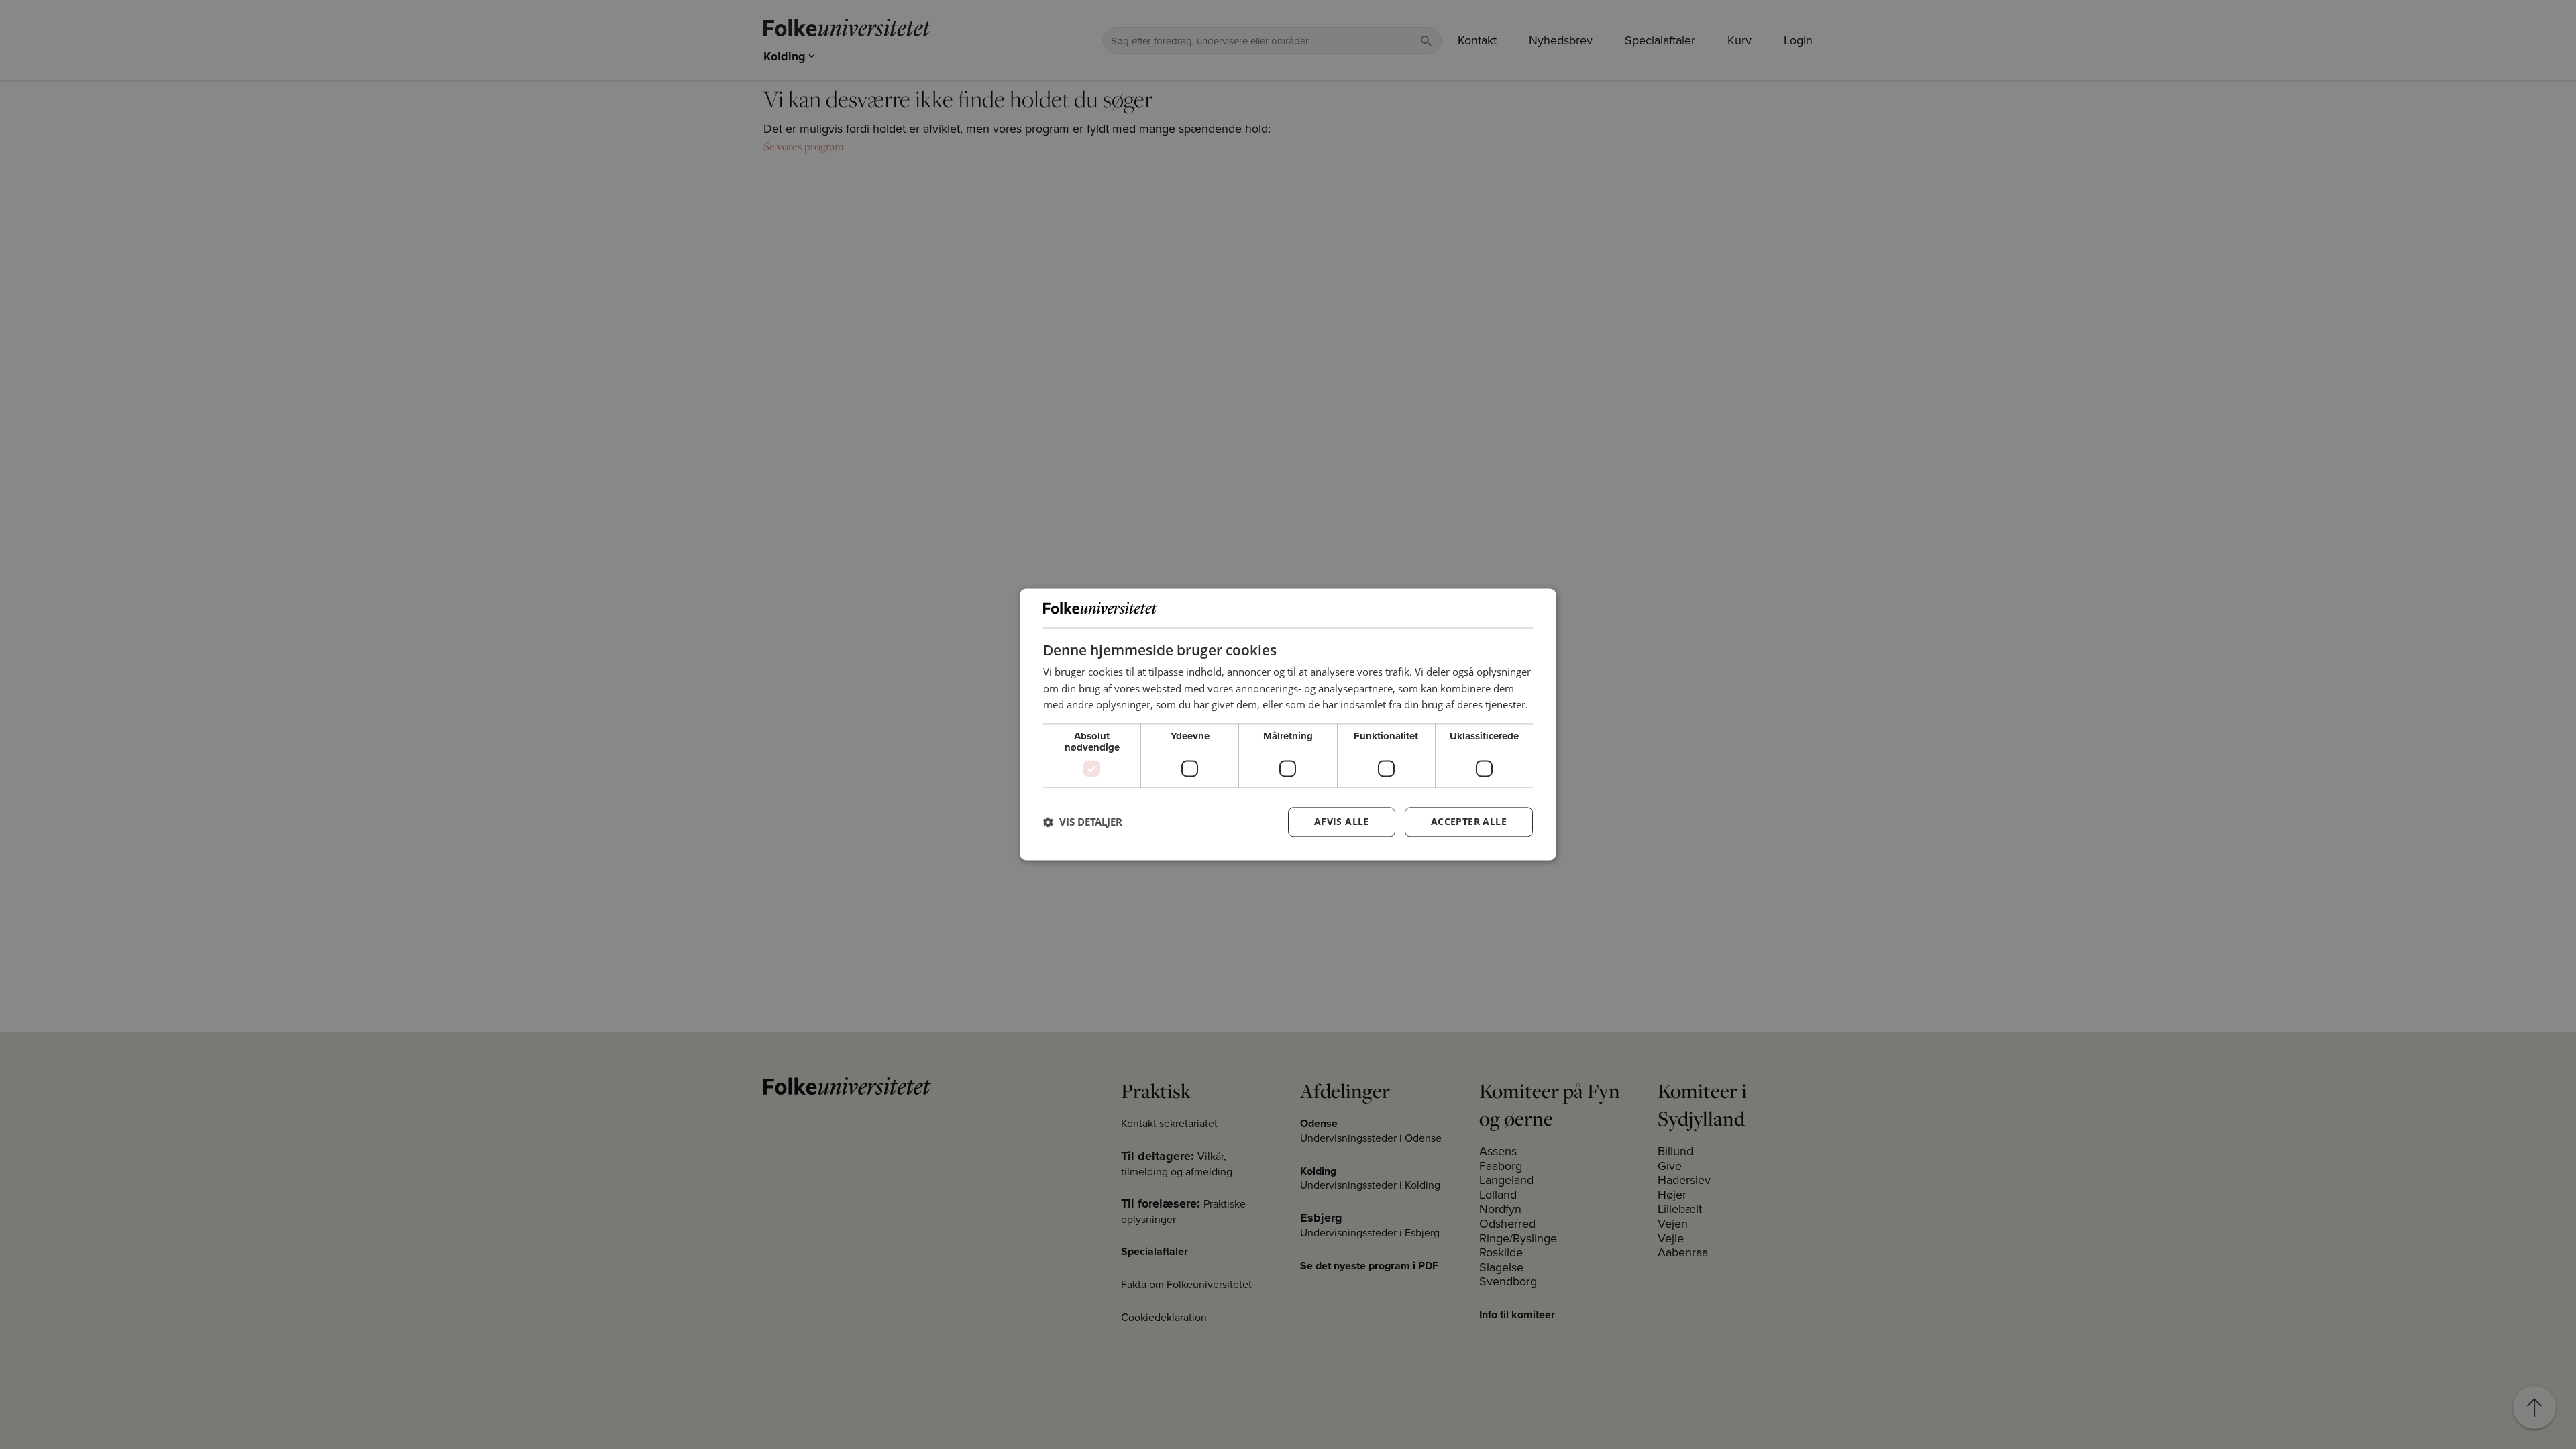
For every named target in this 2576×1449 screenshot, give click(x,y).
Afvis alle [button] (1342, 822)
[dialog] (1288, 724)
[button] (1083, 822)
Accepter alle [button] (1469, 822)
